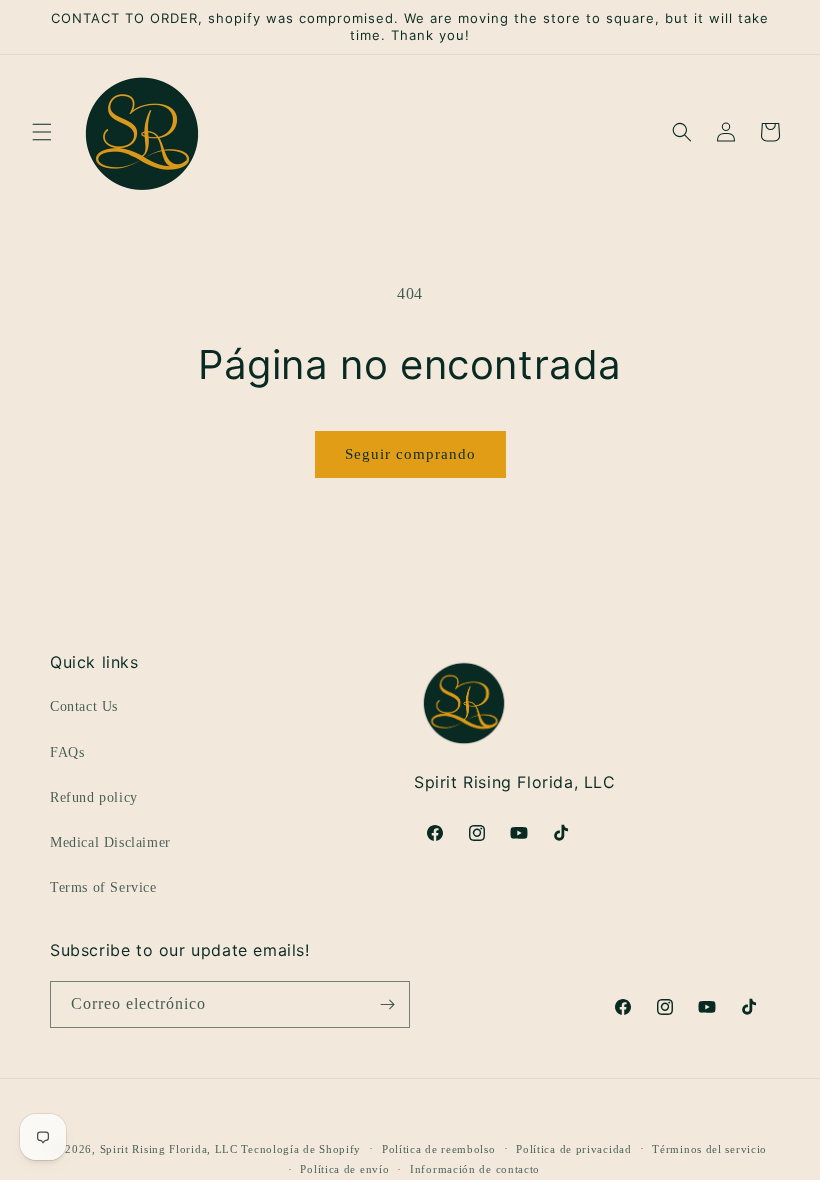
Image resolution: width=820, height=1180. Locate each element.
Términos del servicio (709, 1149)
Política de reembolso (439, 1149)
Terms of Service (103, 887)
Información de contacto (475, 1169)
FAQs (67, 752)
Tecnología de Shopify (301, 1149)
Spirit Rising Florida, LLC (169, 1149)
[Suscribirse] (387, 1004)
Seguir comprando (410, 454)
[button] (42, 132)
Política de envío (344, 1169)
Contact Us (84, 706)
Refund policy (94, 797)
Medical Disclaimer (110, 842)
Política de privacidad (573, 1149)
